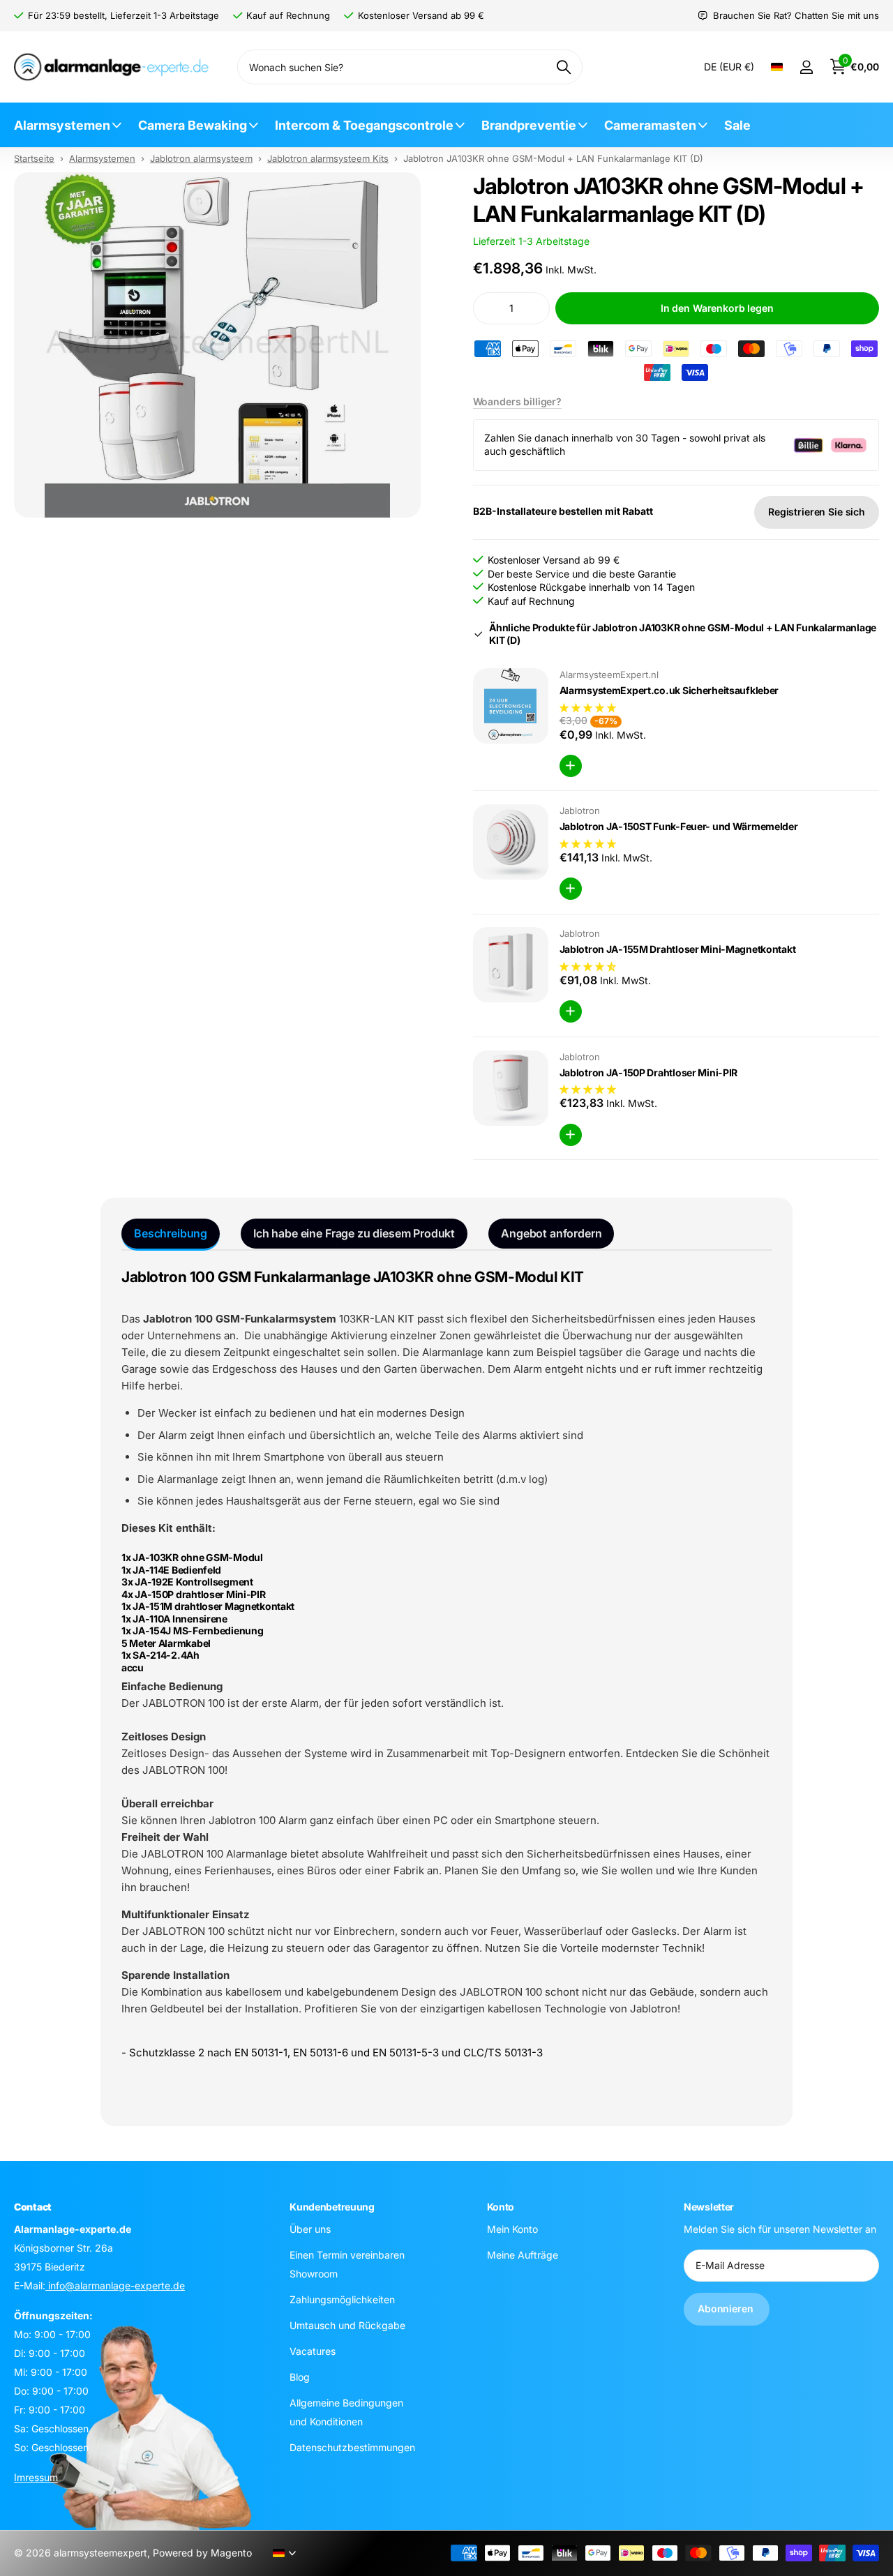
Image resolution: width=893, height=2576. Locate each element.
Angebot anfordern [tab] (551, 1233)
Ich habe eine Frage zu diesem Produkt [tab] (354, 1233)
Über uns (310, 2229)
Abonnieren (727, 2308)
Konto (501, 2207)
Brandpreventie (529, 125)
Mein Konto (512, 2229)
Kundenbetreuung (332, 2207)
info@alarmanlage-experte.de (115, 2285)
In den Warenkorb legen (717, 308)
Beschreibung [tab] (171, 1233)
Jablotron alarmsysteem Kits (328, 158)
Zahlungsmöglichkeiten (342, 2299)
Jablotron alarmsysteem (201, 158)
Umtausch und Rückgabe (347, 2325)
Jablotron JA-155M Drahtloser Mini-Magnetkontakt (678, 949)
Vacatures (313, 2351)
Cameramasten (650, 125)
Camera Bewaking (193, 125)
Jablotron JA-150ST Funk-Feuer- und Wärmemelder (679, 826)
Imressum (36, 2477)
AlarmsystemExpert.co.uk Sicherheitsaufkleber (669, 690)
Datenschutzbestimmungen (352, 2447)
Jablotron (580, 811)
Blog (300, 2377)
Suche (563, 67)
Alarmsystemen (62, 125)
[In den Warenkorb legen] (571, 766)
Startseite (34, 158)
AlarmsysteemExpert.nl (609, 675)
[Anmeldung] (806, 67)
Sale (737, 125)
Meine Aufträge (523, 2255)
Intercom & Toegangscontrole (364, 125)
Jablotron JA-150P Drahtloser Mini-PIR (649, 1072)
